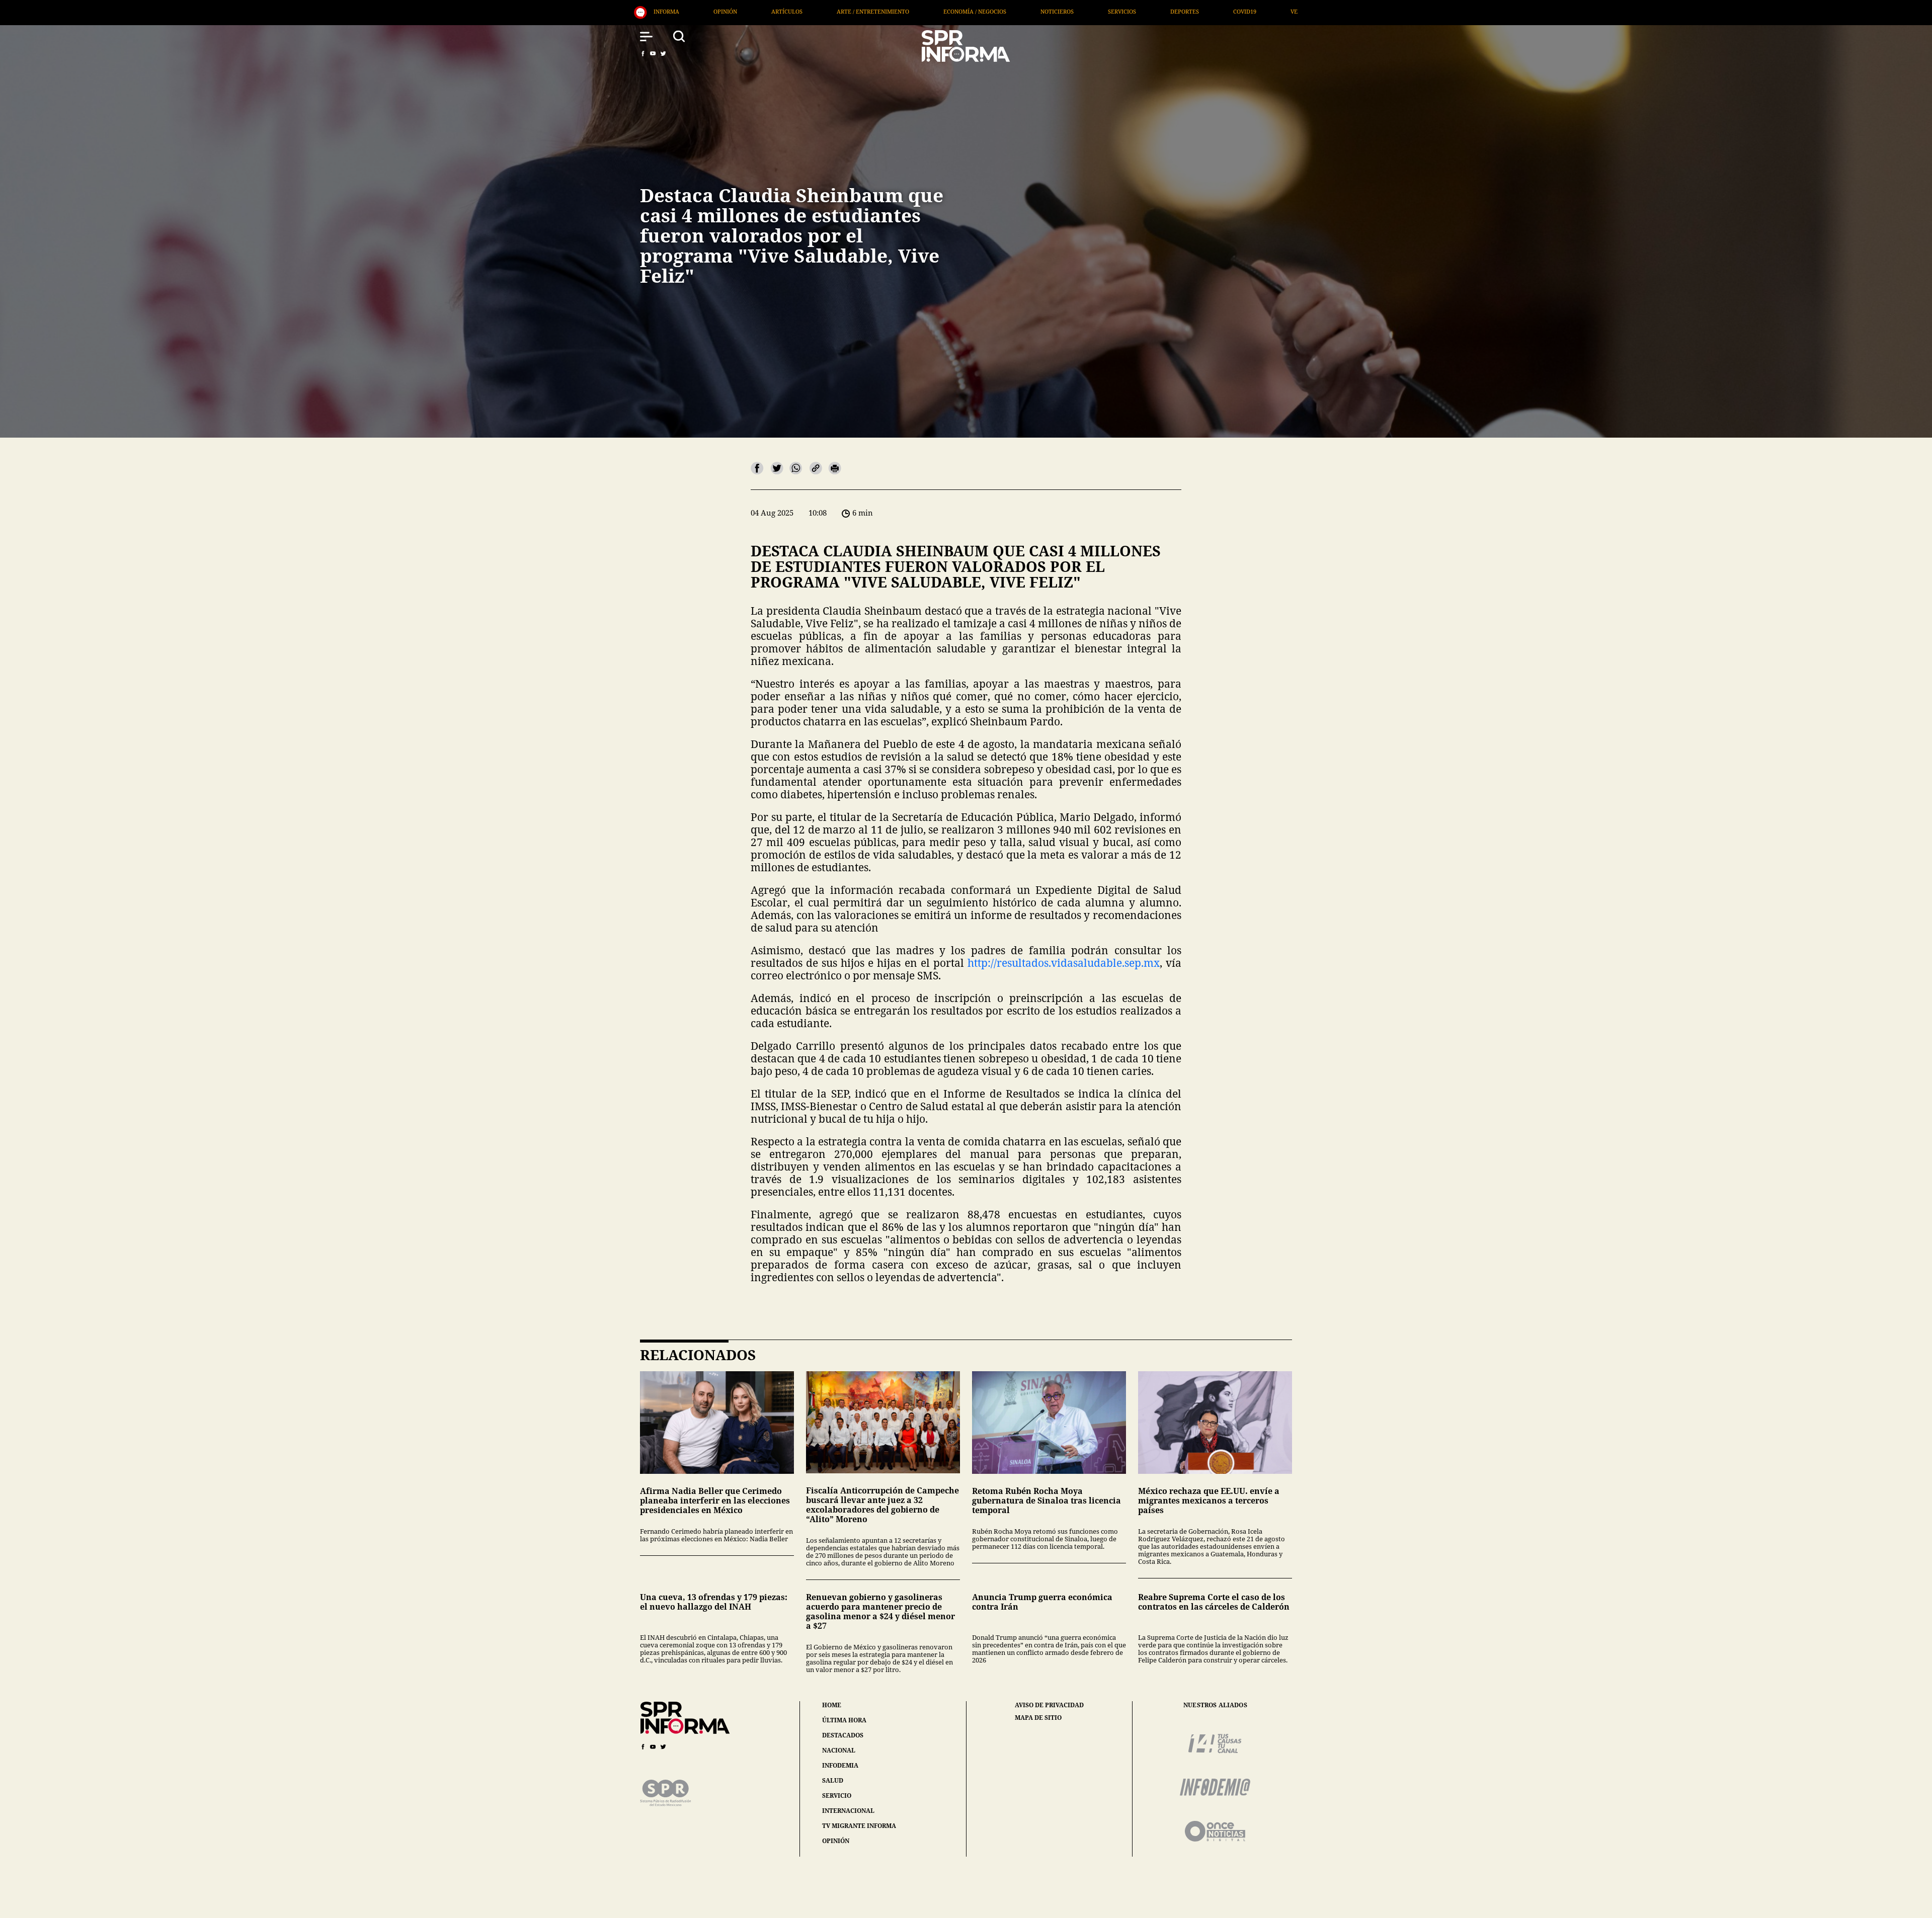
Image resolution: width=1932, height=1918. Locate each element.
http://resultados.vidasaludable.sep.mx (1064, 963)
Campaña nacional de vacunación (1232, 11)
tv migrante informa (859, 1826)
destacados (843, 1735)
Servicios (700, 11)
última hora (844, 1720)
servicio (837, 1796)
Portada (1023, 11)
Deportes (763, 11)
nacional (839, 1750)
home (832, 1705)
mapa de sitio (1038, 1718)
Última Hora (956, 11)
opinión (836, 1841)
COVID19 (823, 11)
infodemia (840, 1765)
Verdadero (886, 11)
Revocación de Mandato (1108, 11)
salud (833, 1780)
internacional (848, 1811)
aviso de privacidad (1049, 1705)
